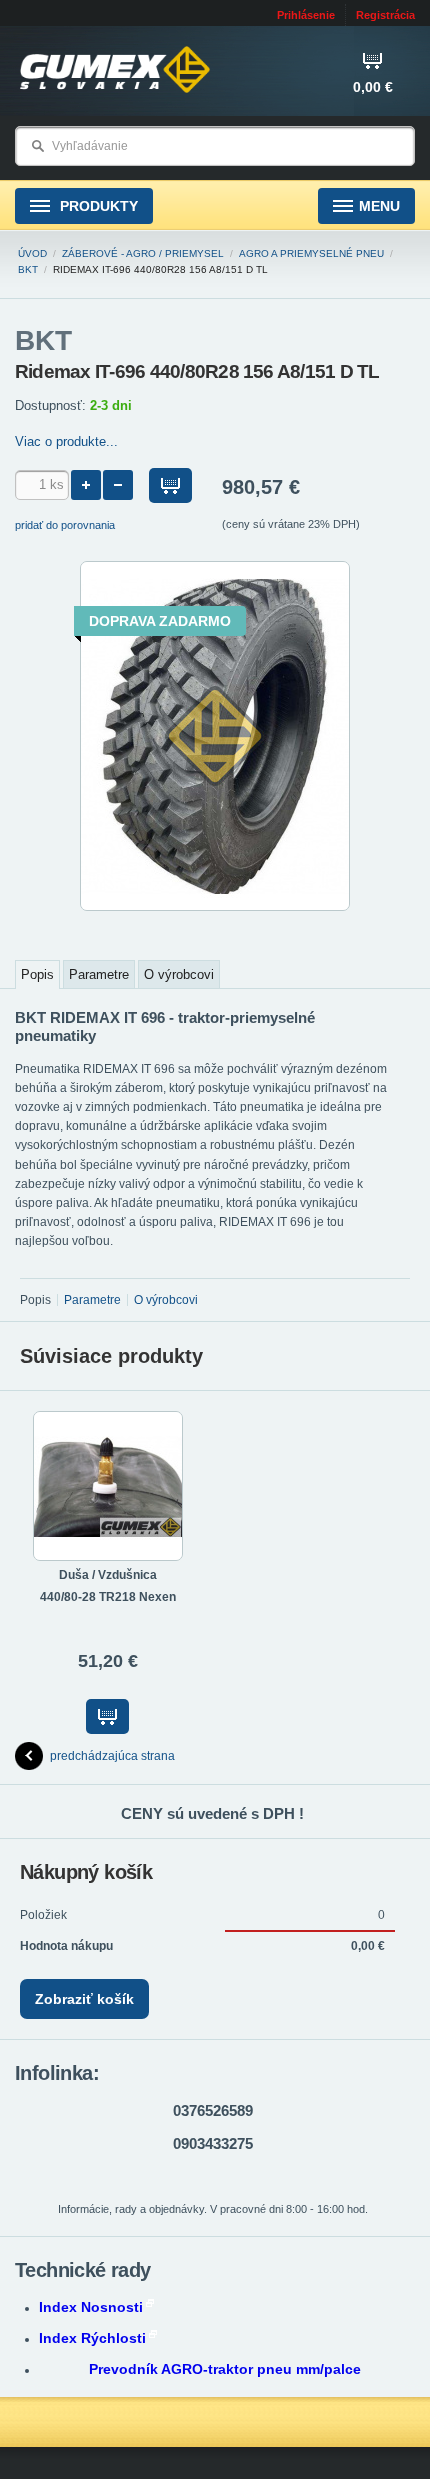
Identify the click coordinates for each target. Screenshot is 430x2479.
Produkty (97, 206)
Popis (37, 974)
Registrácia (385, 15)
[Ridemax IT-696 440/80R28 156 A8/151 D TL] (215, 907)
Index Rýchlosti (92, 2338)
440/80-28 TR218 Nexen (108, 1597)
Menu (379, 206)
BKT (28, 269)
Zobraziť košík (84, 1999)
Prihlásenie (306, 15)
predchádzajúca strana (112, 1756)
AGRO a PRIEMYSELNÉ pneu (311, 253)
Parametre (99, 974)
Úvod (32, 253)
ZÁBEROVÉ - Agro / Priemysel (143, 253)
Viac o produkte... (66, 441)
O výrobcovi (179, 974)
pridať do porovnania (65, 525)
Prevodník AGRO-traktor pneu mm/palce (225, 2369)
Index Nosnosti (91, 2307)
